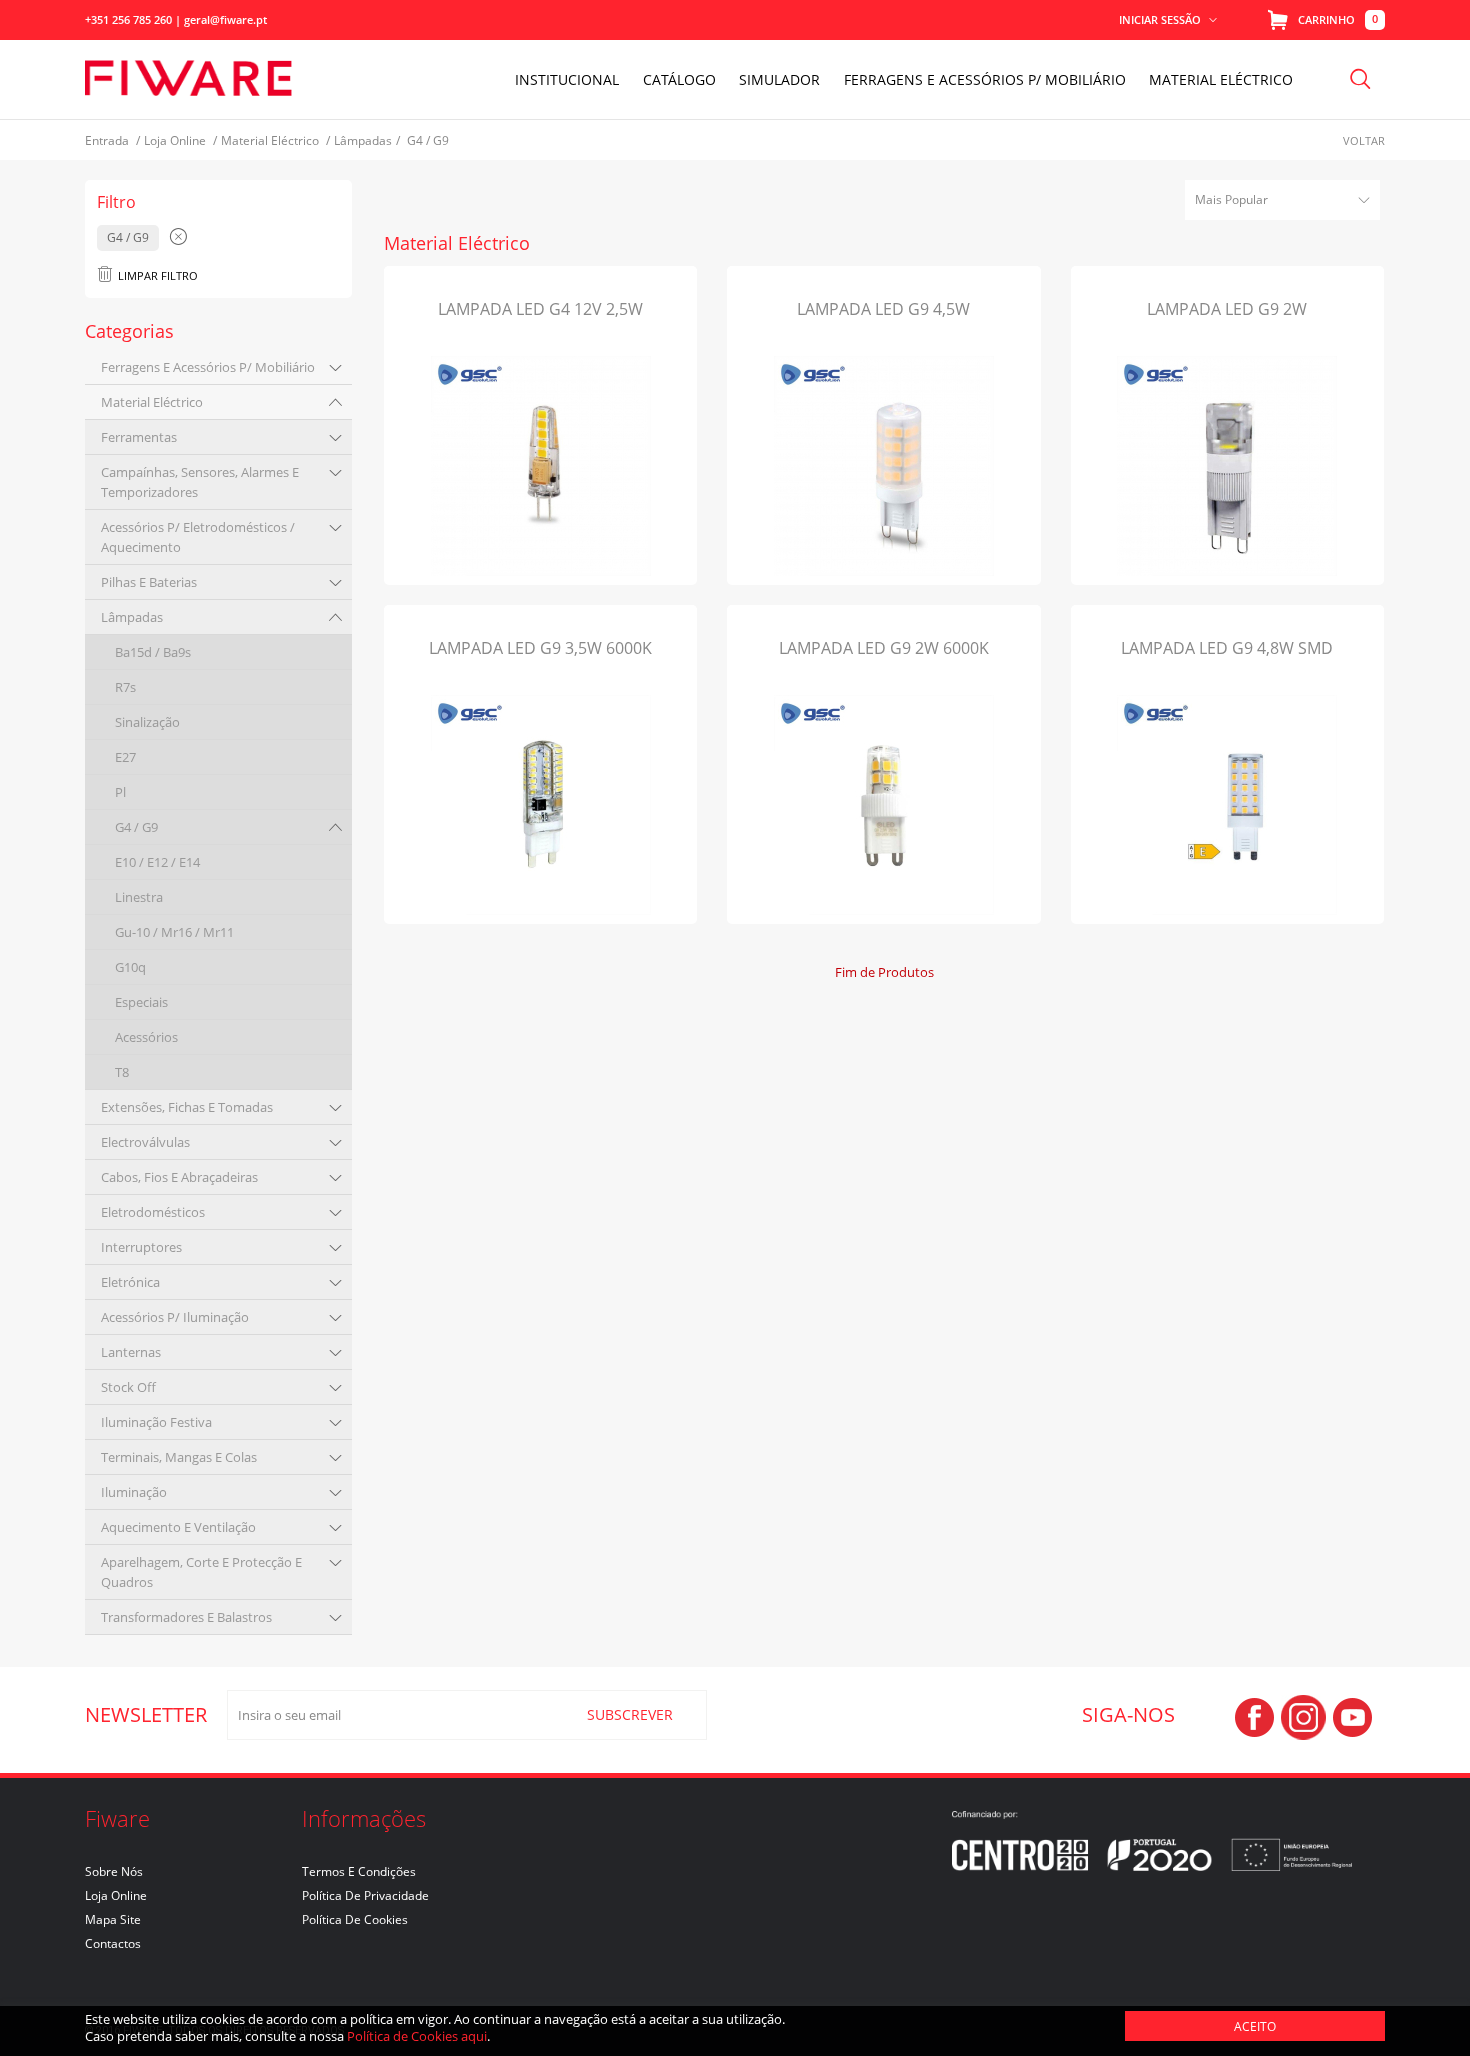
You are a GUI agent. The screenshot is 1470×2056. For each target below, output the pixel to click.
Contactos (113, 1943)
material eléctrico (152, 402)
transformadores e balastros (186, 1617)
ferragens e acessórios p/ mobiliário (208, 367)
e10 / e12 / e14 (157, 862)
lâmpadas (132, 617)
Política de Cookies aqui (417, 2036)
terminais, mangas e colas (179, 1457)
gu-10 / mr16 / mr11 (174, 932)
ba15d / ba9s (153, 652)
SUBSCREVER (630, 1714)
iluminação (134, 1492)
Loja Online (116, 1895)
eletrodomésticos (153, 1212)
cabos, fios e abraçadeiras (179, 1177)
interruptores (141, 1247)
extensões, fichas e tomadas (187, 1107)
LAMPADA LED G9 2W (1227, 309)
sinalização (147, 722)
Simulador (779, 79)
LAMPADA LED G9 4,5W (883, 309)
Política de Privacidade (365, 1895)
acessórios (146, 1037)
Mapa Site (113, 1919)
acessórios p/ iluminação (175, 1317)
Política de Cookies (355, 1919)
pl (120, 792)
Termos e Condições (359, 1871)
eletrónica (130, 1282)
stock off (128, 1387)
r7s (125, 687)
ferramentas (139, 437)
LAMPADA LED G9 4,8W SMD (1227, 648)
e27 (125, 757)
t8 (122, 1072)
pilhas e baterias (149, 582)
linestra (139, 897)
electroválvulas (145, 1142)
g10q (130, 967)
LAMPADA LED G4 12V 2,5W (540, 309)
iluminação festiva (156, 1422)
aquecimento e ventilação (178, 1527)
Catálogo (679, 79)
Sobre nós (114, 1871)
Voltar (1364, 140)
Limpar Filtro (158, 275)
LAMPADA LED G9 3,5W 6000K (540, 648)
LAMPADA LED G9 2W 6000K (884, 648)
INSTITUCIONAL (567, 79)
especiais (141, 1002)
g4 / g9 (136, 827)
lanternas (131, 1352)
